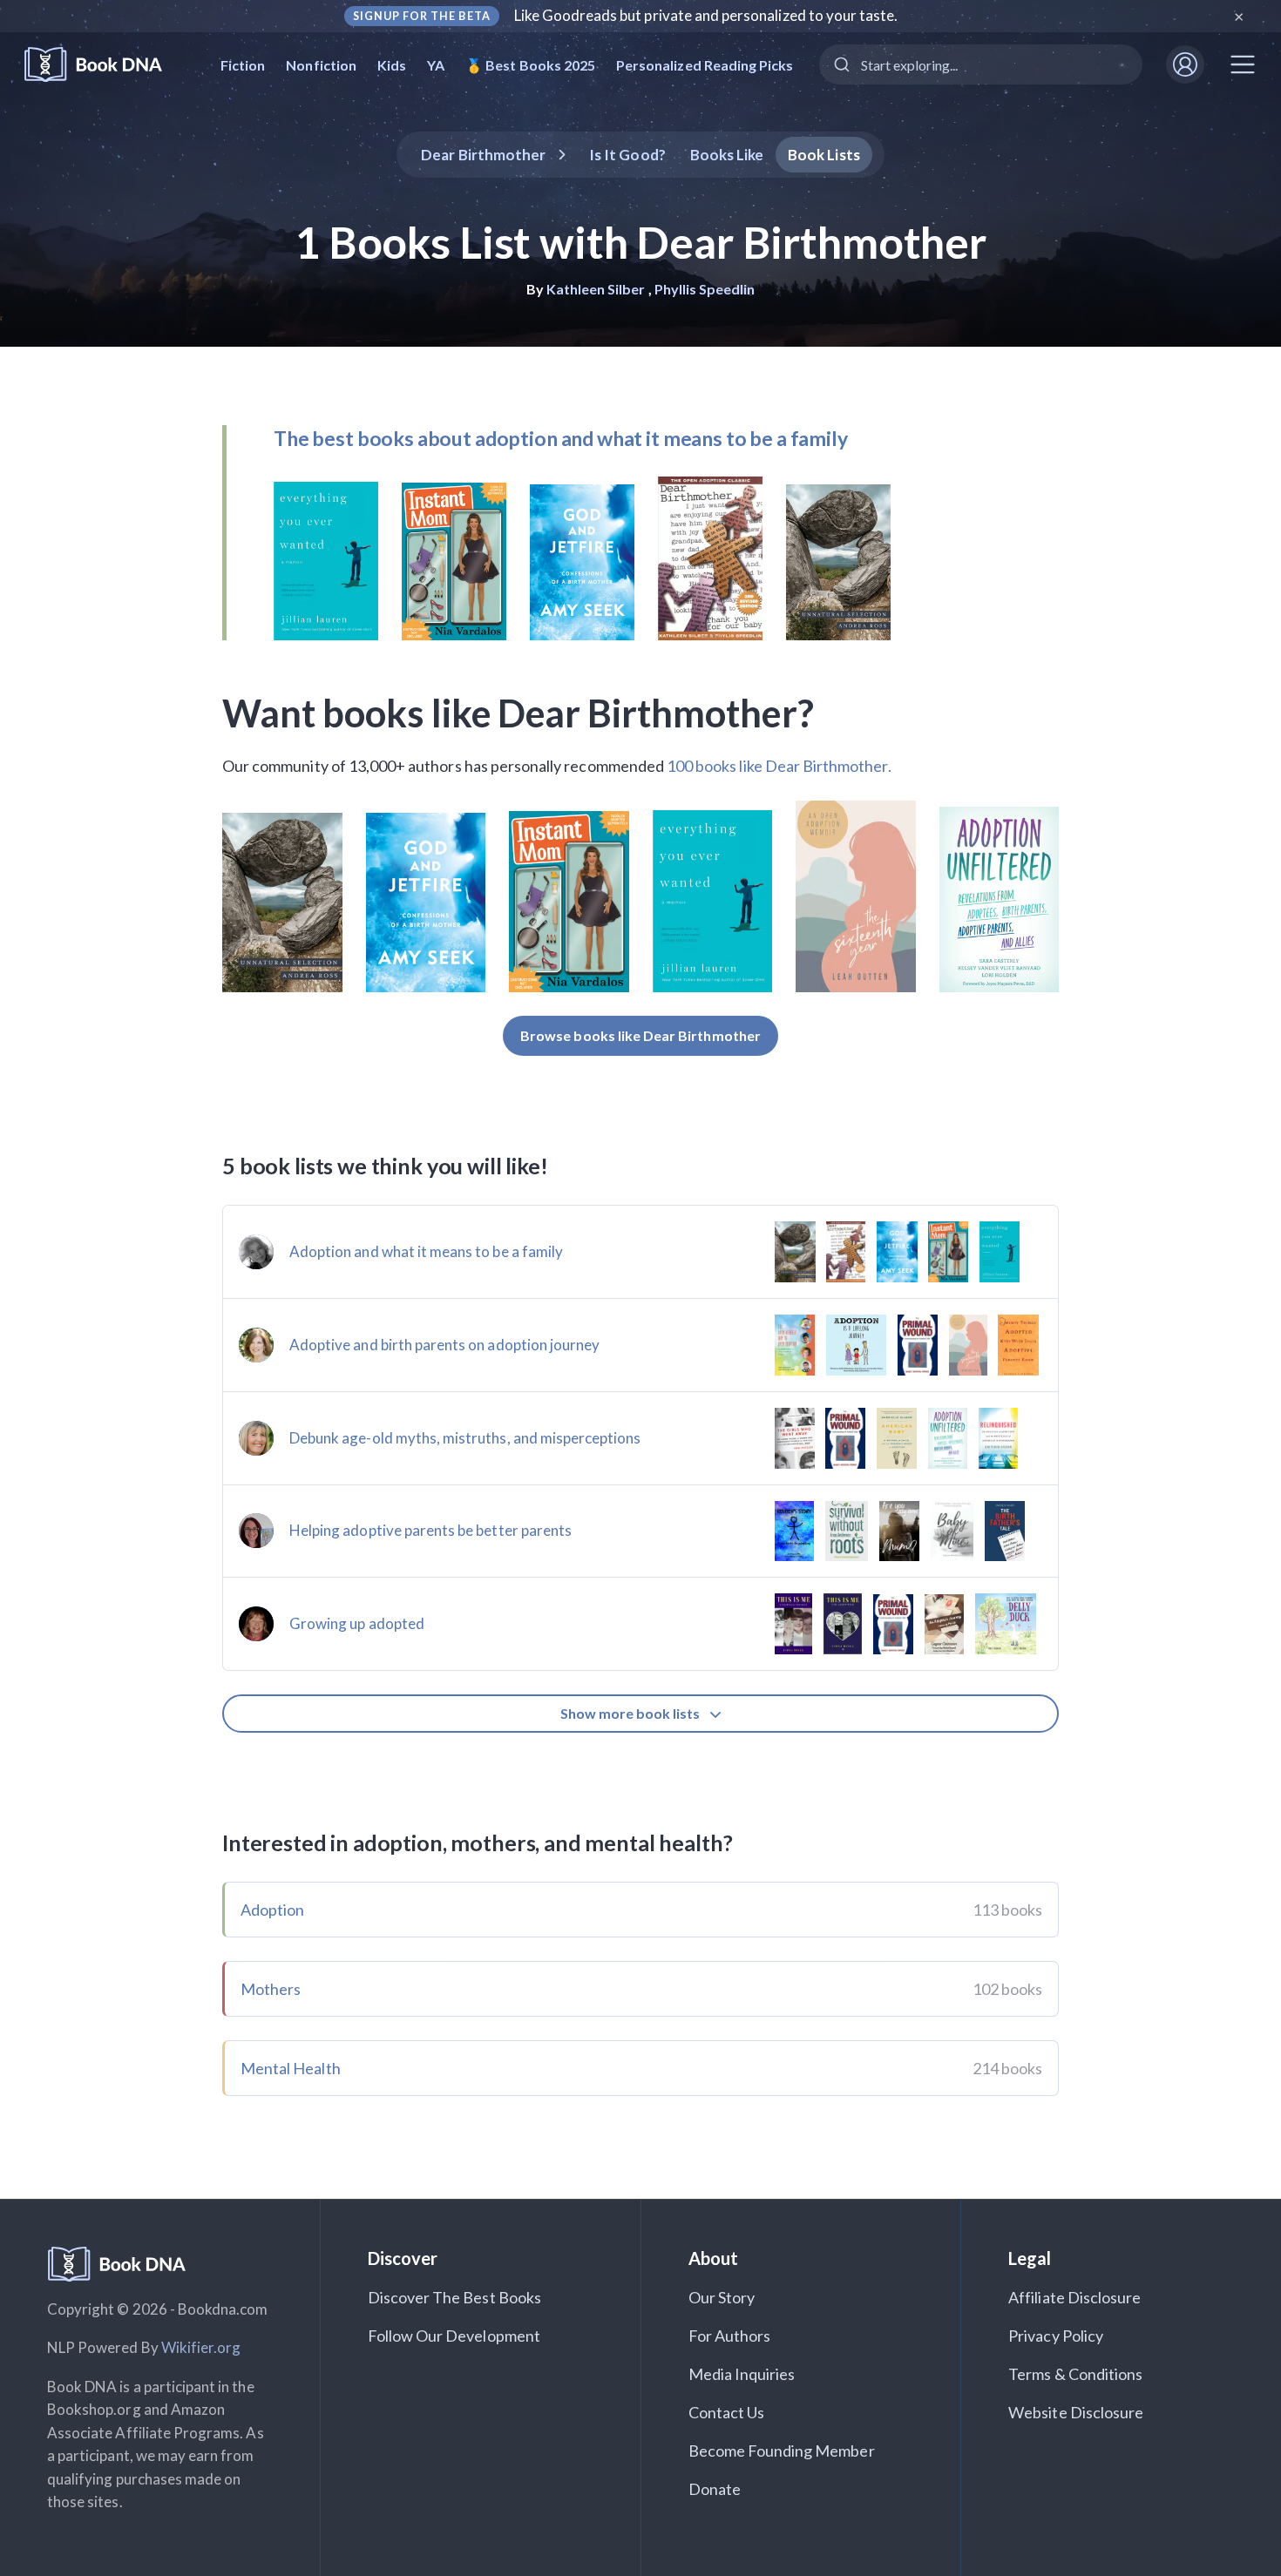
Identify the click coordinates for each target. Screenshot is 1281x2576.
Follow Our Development (454, 2336)
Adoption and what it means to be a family (426, 1251)
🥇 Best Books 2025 (530, 65)
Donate (715, 2489)
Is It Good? (627, 155)
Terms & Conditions (1075, 2374)
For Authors (730, 2336)
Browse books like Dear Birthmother (640, 1035)
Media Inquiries (742, 2374)
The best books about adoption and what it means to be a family (561, 438)
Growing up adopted (357, 1623)
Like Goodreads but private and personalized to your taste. (706, 15)
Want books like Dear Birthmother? (518, 713)
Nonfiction (321, 65)
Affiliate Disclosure (1074, 2297)
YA (436, 65)
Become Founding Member (782, 2451)
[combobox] (981, 64)
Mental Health (291, 2068)
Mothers (271, 1989)
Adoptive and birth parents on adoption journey (444, 1345)
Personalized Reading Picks (705, 65)
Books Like (727, 155)
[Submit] (840, 64)
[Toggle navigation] (1243, 64)
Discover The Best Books (454, 2297)
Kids (392, 65)
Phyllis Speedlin (705, 289)
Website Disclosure (1076, 2412)
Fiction (243, 65)
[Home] (105, 65)
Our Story (722, 2297)
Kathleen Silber (596, 289)
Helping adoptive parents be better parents (430, 1530)
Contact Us (727, 2412)
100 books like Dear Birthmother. (779, 766)
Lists (824, 155)
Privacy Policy (1056, 2336)
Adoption (272, 1910)
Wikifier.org (201, 2347)
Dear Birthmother (483, 155)
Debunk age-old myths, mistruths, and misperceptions (465, 1438)
